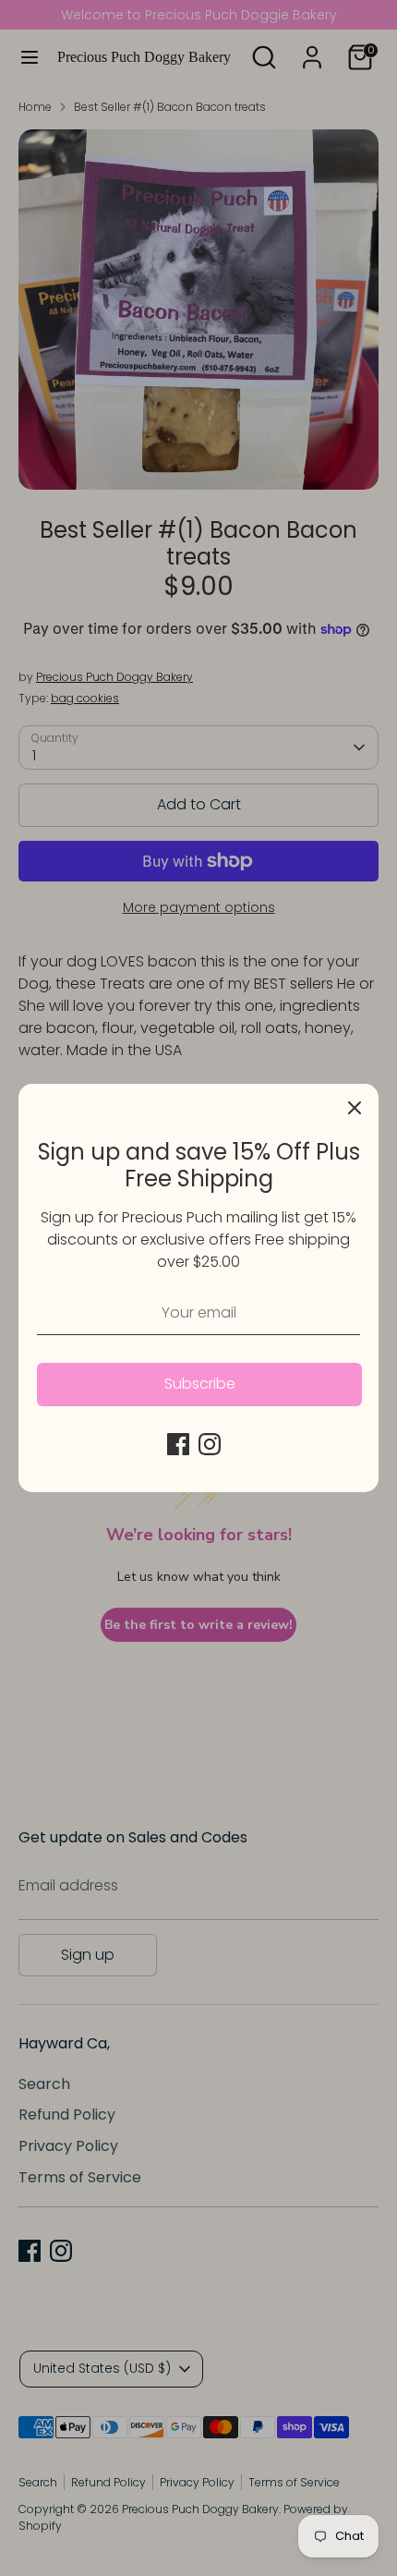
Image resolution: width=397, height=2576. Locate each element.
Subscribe (200, 1384)
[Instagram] (210, 1444)
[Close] (355, 1108)
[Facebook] (178, 1444)
